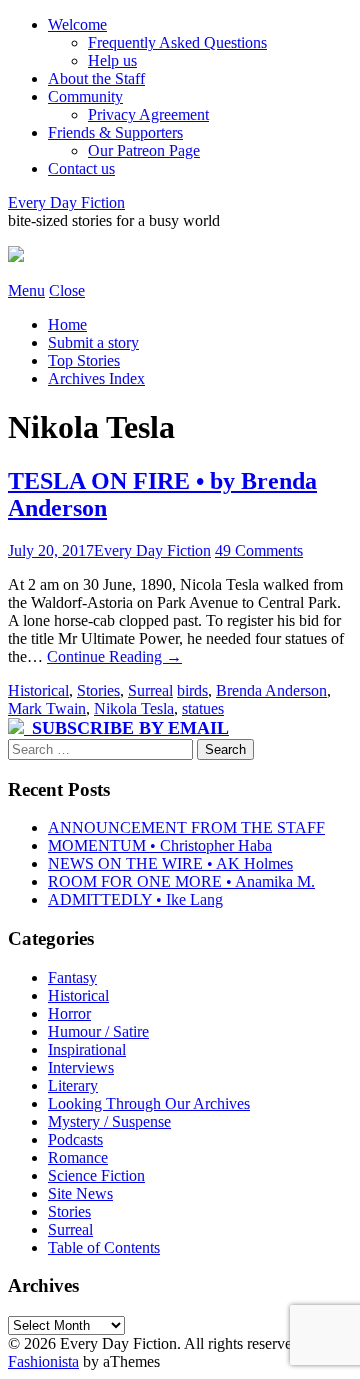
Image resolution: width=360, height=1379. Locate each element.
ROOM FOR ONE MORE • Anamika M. (181, 881)
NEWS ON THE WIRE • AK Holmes (170, 863)
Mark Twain (47, 708)
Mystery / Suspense (109, 1121)
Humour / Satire (98, 1031)
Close (67, 290)
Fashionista (43, 1361)
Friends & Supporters (115, 132)
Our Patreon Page (144, 150)
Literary (73, 1085)
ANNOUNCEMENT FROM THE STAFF (186, 827)
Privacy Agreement (148, 114)
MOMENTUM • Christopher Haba (160, 845)
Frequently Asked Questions (177, 42)
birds (192, 690)
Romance (78, 1157)
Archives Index (96, 378)
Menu (26, 290)
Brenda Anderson (271, 690)
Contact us (81, 168)
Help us (112, 60)
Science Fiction (96, 1175)
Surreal (150, 690)
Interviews (81, 1067)
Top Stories (84, 360)
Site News (80, 1193)
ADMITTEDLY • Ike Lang (135, 899)
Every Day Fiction (66, 202)
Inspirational (87, 1049)
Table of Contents (104, 1247)
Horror (69, 1013)
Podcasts (75, 1139)
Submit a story (93, 342)
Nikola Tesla (134, 708)
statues (203, 708)
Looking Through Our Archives (149, 1103)
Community (85, 96)
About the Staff (96, 78)
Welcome (77, 24)
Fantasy (72, 977)
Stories (98, 690)
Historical (38, 690)
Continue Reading (114, 656)
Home (67, 324)
